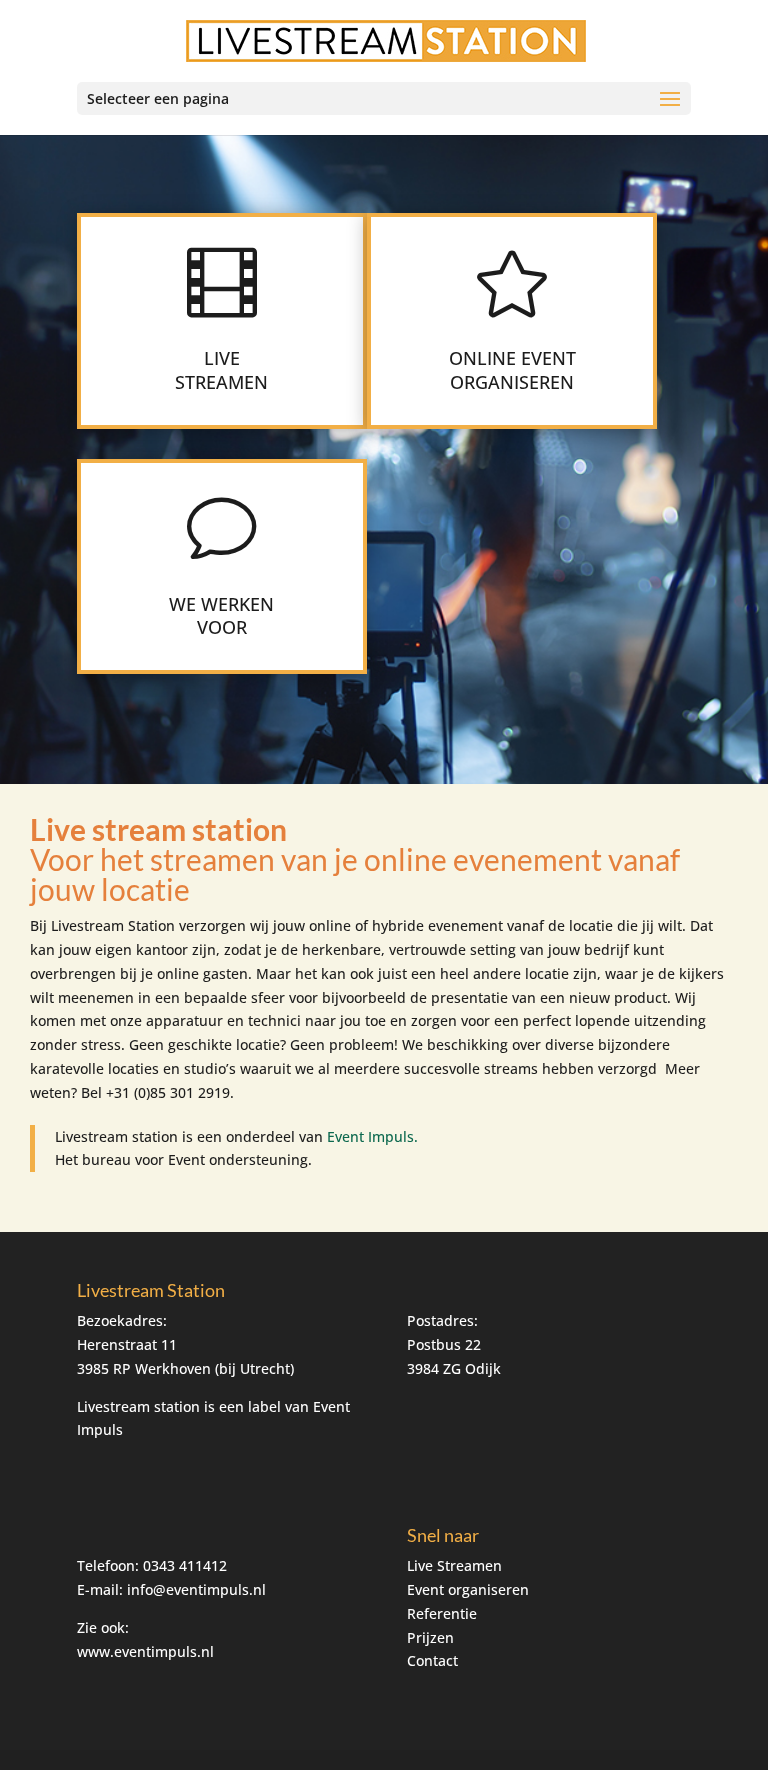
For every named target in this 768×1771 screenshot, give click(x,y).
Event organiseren (468, 1589)
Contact (432, 1660)
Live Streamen (454, 1565)
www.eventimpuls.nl (145, 1651)
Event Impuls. (372, 1136)
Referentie (442, 1613)
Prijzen (430, 1637)
